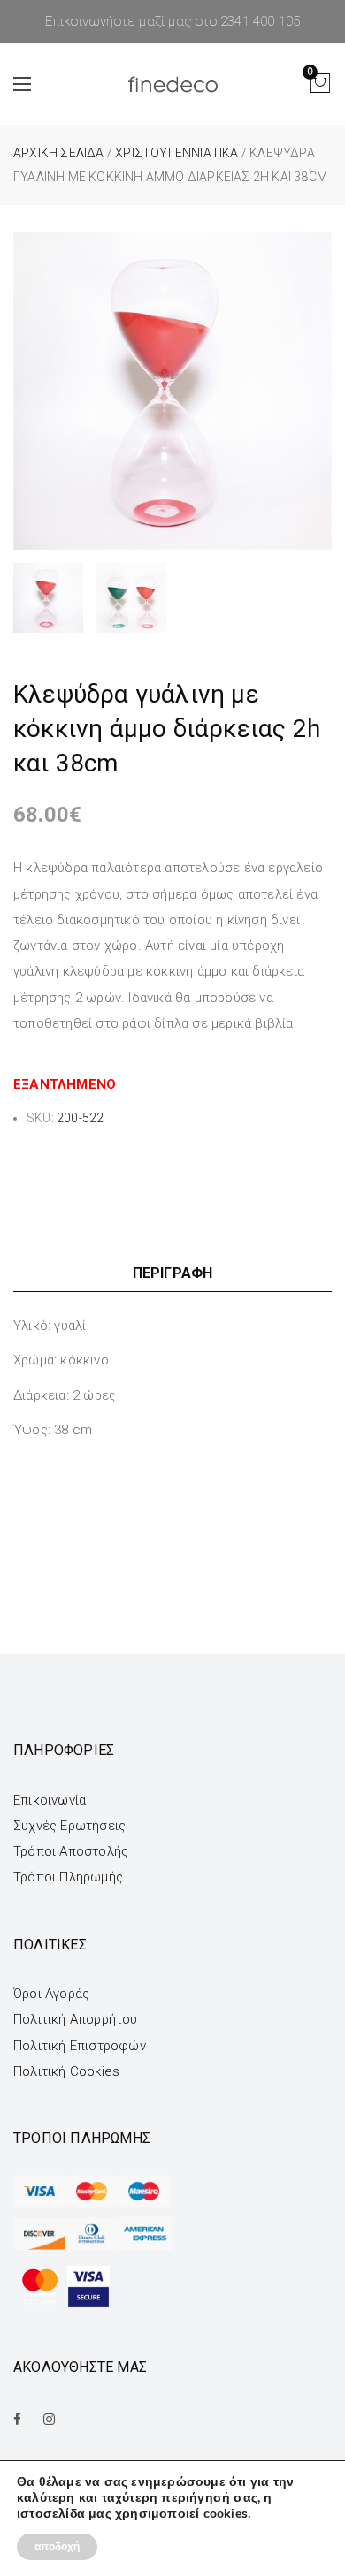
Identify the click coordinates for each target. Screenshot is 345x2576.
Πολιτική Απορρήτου (76, 2019)
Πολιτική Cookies (66, 2071)
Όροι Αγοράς (51, 1994)
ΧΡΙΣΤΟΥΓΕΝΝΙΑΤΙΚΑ (176, 153)
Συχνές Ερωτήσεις (69, 1826)
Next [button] (315, 391)
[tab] (172, 1273)
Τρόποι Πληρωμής (68, 1877)
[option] (172, 391)
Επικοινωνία (50, 1800)
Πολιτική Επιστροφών (80, 2046)
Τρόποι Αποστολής (71, 1851)
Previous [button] (30, 391)
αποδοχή (57, 2547)
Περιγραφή (173, 1273)
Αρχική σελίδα (59, 153)
